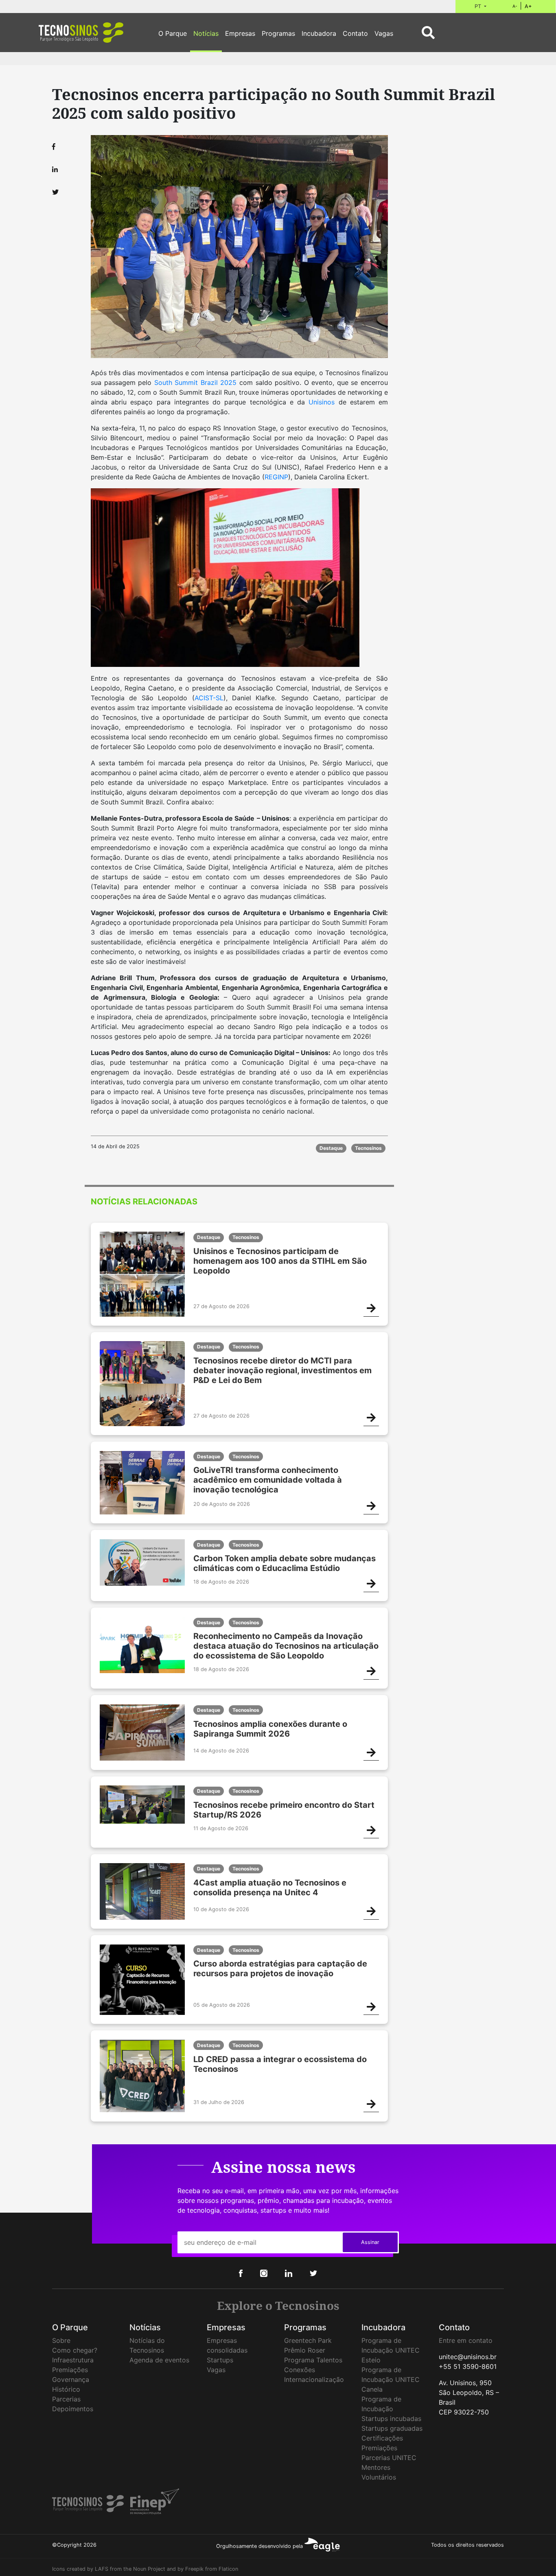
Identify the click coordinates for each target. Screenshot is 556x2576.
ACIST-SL (209, 698)
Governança (71, 2379)
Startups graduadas (392, 2428)
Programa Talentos (313, 2360)
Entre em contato (466, 2340)
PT (479, 6)
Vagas (216, 2370)
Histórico (66, 2389)
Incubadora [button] (319, 33)
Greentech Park (308, 2340)
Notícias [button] (206, 33)
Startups (220, 2360)
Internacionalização (314, 2379)
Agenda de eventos (159, 2360)
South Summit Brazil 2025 (196, 382)
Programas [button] (278, 33)
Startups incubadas (391, 2419)
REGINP (276, 477)
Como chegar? (75, 2350)
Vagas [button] (384, 33)
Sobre (61, 2340)
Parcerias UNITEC (389, 2458)
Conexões (300, 2370)
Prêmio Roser (305, 2350)
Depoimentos (73, 2409)
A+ (528, 6)
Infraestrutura (73, 2360)
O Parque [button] (173, 33)
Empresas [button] (240, 33)
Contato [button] (355, 33)
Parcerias (66, 2399)
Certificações (382, 2438)
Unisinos (322, 402)
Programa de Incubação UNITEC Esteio (391, 2350)
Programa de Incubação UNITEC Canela (391, 2379)
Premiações (70, 2370)
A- (515, 6)
